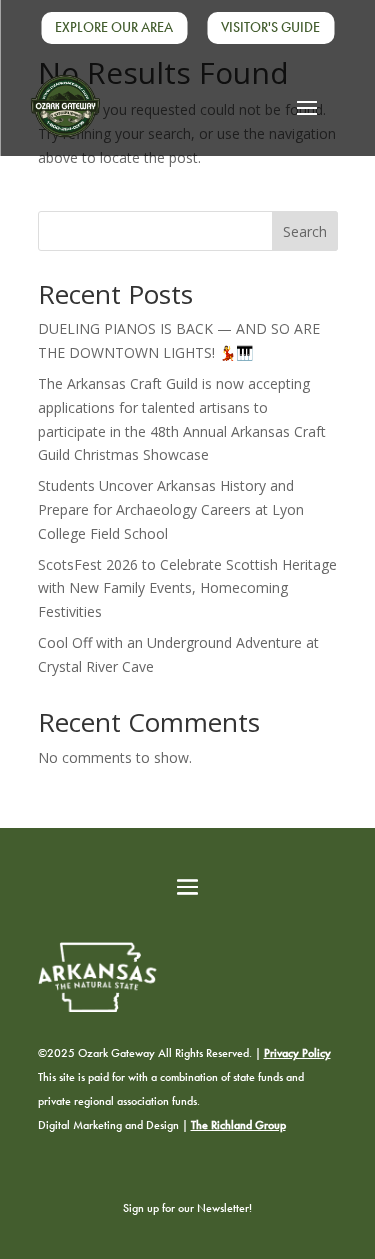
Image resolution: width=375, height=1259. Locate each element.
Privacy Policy (297, 1053)
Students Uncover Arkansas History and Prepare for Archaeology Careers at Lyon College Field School (171, 509)
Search (305, 231)
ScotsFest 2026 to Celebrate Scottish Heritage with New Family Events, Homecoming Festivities (187, 588)
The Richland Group (238, 1125)
